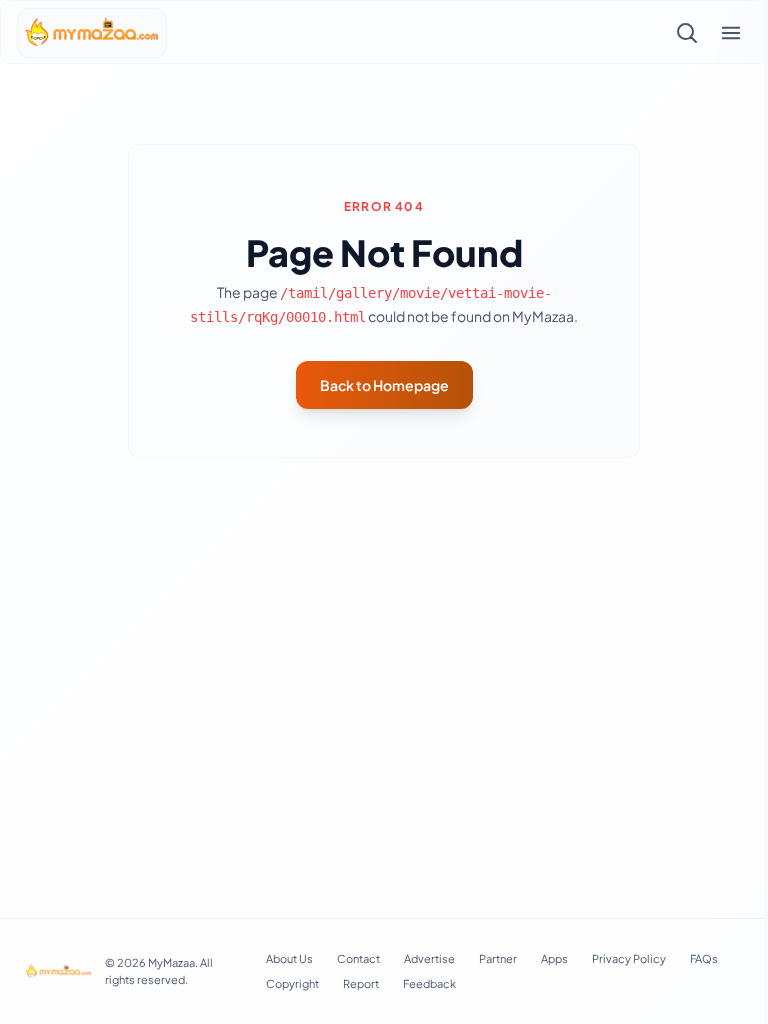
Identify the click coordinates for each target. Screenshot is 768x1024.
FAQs (704, 958)
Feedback (429, 983)
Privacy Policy (629, 958)
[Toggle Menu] (731, 33)
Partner (498, 958)
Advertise (429, 958)
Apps (554, 958)
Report (361, 983)
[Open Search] (687, 33)
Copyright (292, 983)
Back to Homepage (384, 385)
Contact (358, 958)
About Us (289, 958)
